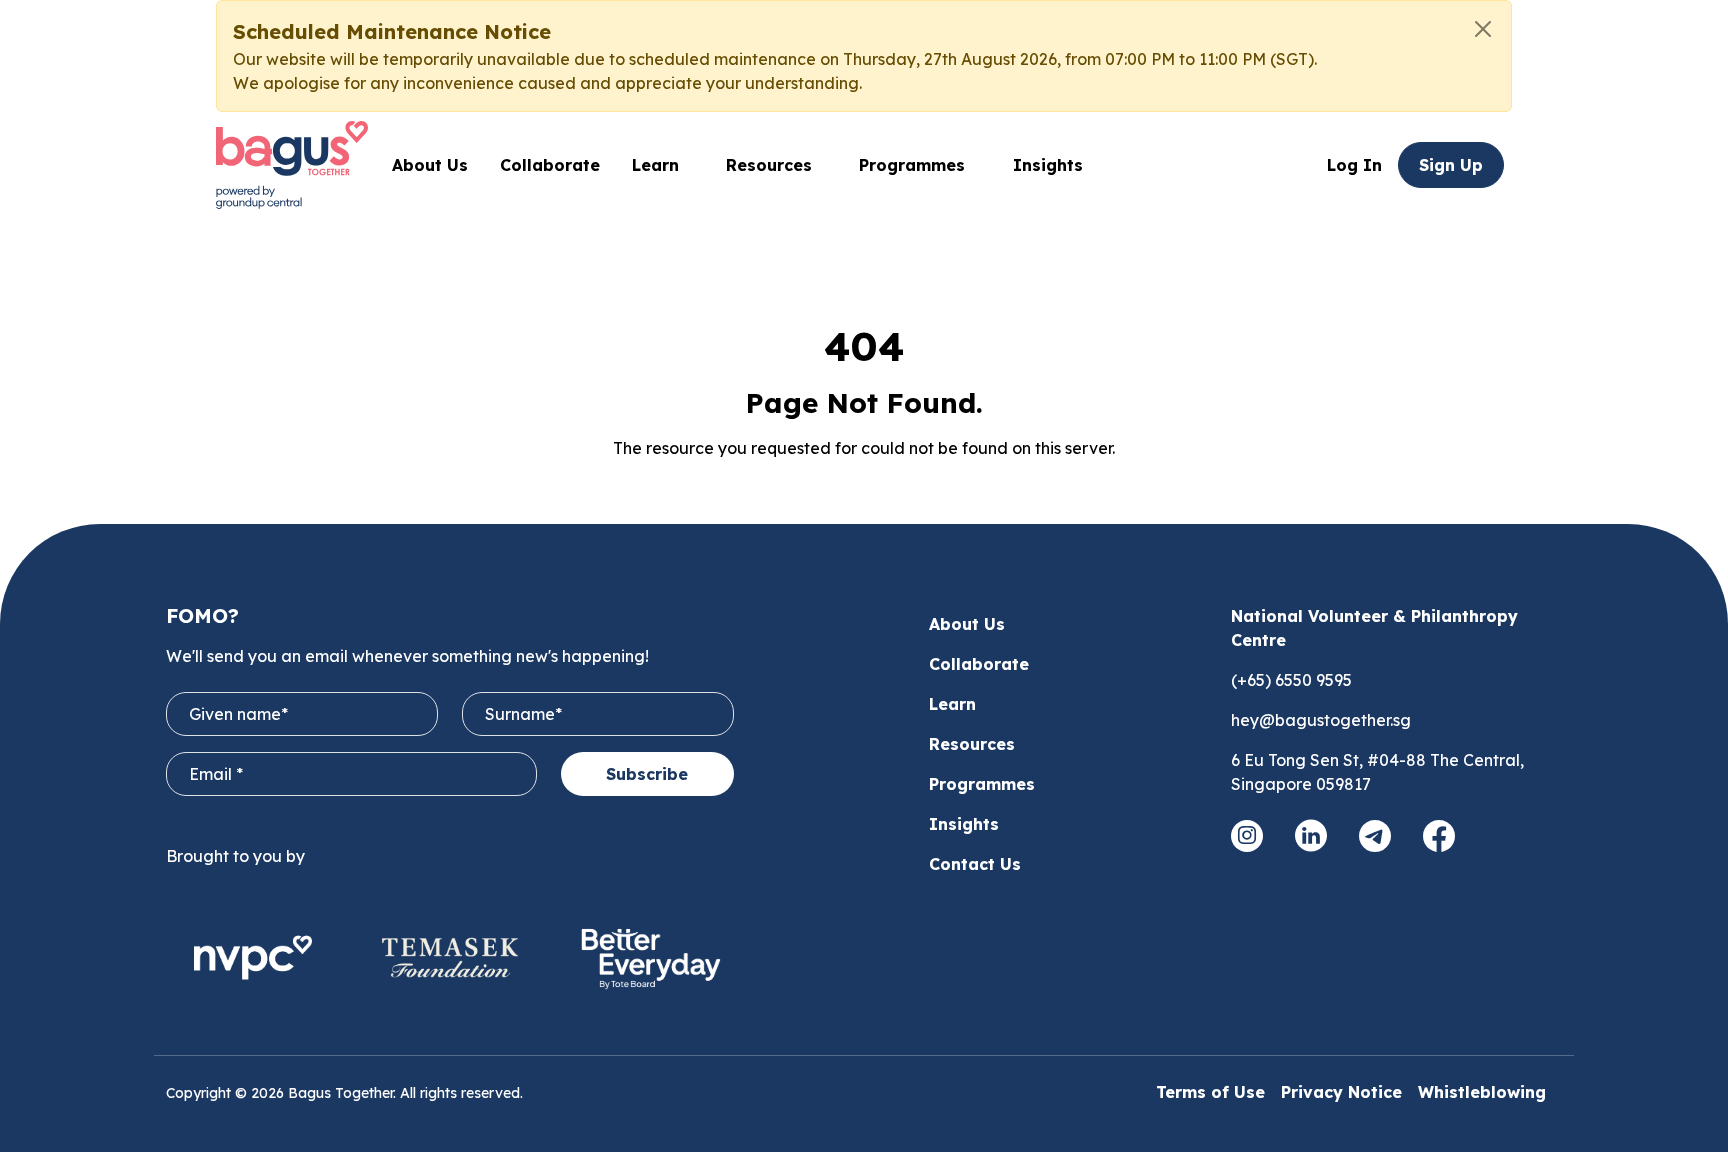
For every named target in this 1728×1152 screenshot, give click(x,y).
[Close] (1483, 29)
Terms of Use (1210, 1092)
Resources (972, 744)
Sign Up (1451, 165)
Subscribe (647, 774)
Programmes (912, 165)
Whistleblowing (1482, 1092)
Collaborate (550, 165)
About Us (430, 165)
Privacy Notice (1341, 1092)
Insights (1048, 165)
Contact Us (975, 864)
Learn (952, 704)
